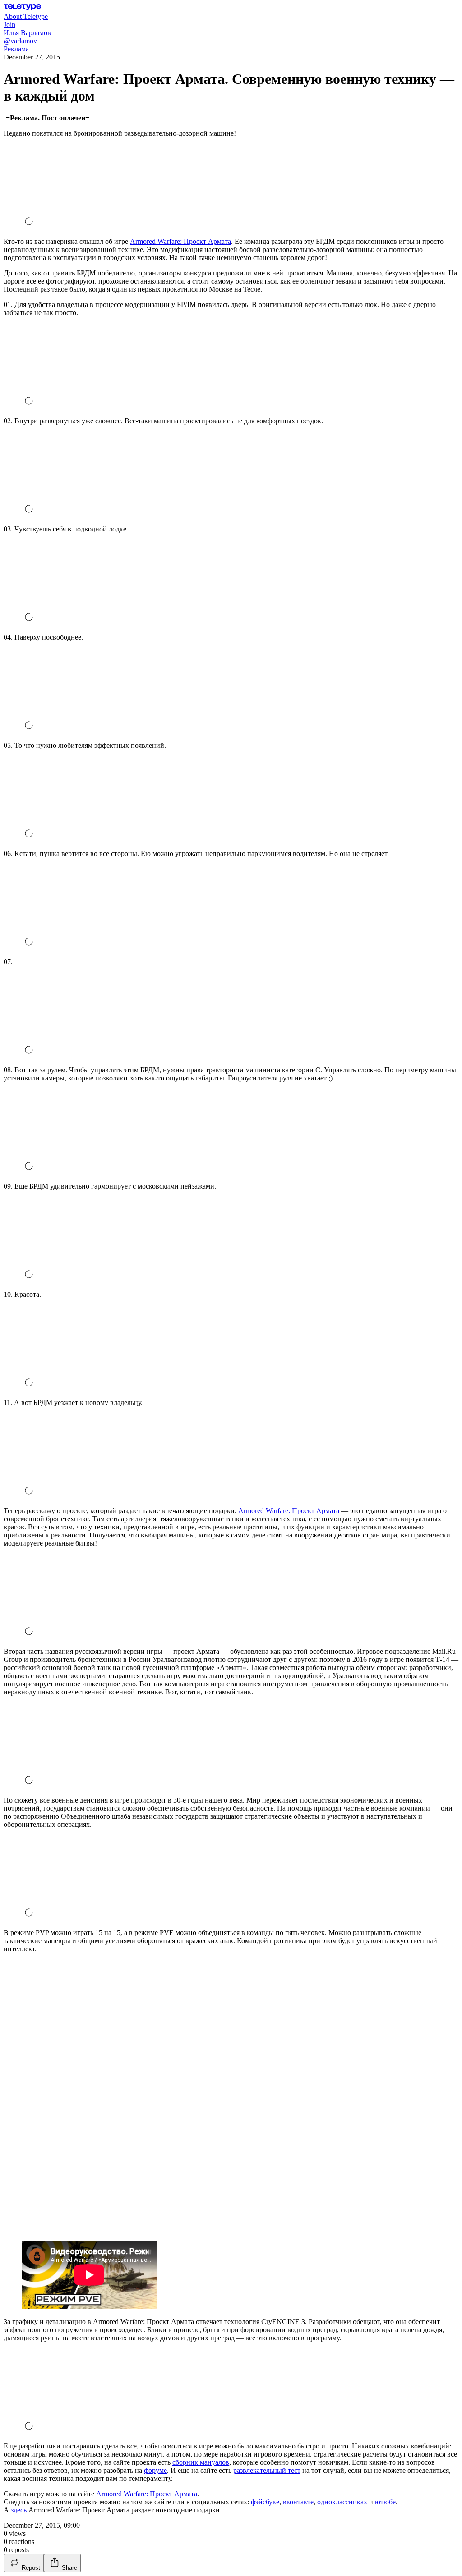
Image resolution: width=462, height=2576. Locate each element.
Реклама (16, 49)
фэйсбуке (265, 2502)
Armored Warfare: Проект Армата (180, 241)
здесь (19, 2510)
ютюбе (385, 2502)
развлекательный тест (267, 2470)
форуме (155, 2470)
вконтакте (298, 2502)
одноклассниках (342, 2502)
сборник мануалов (201, 2462)
